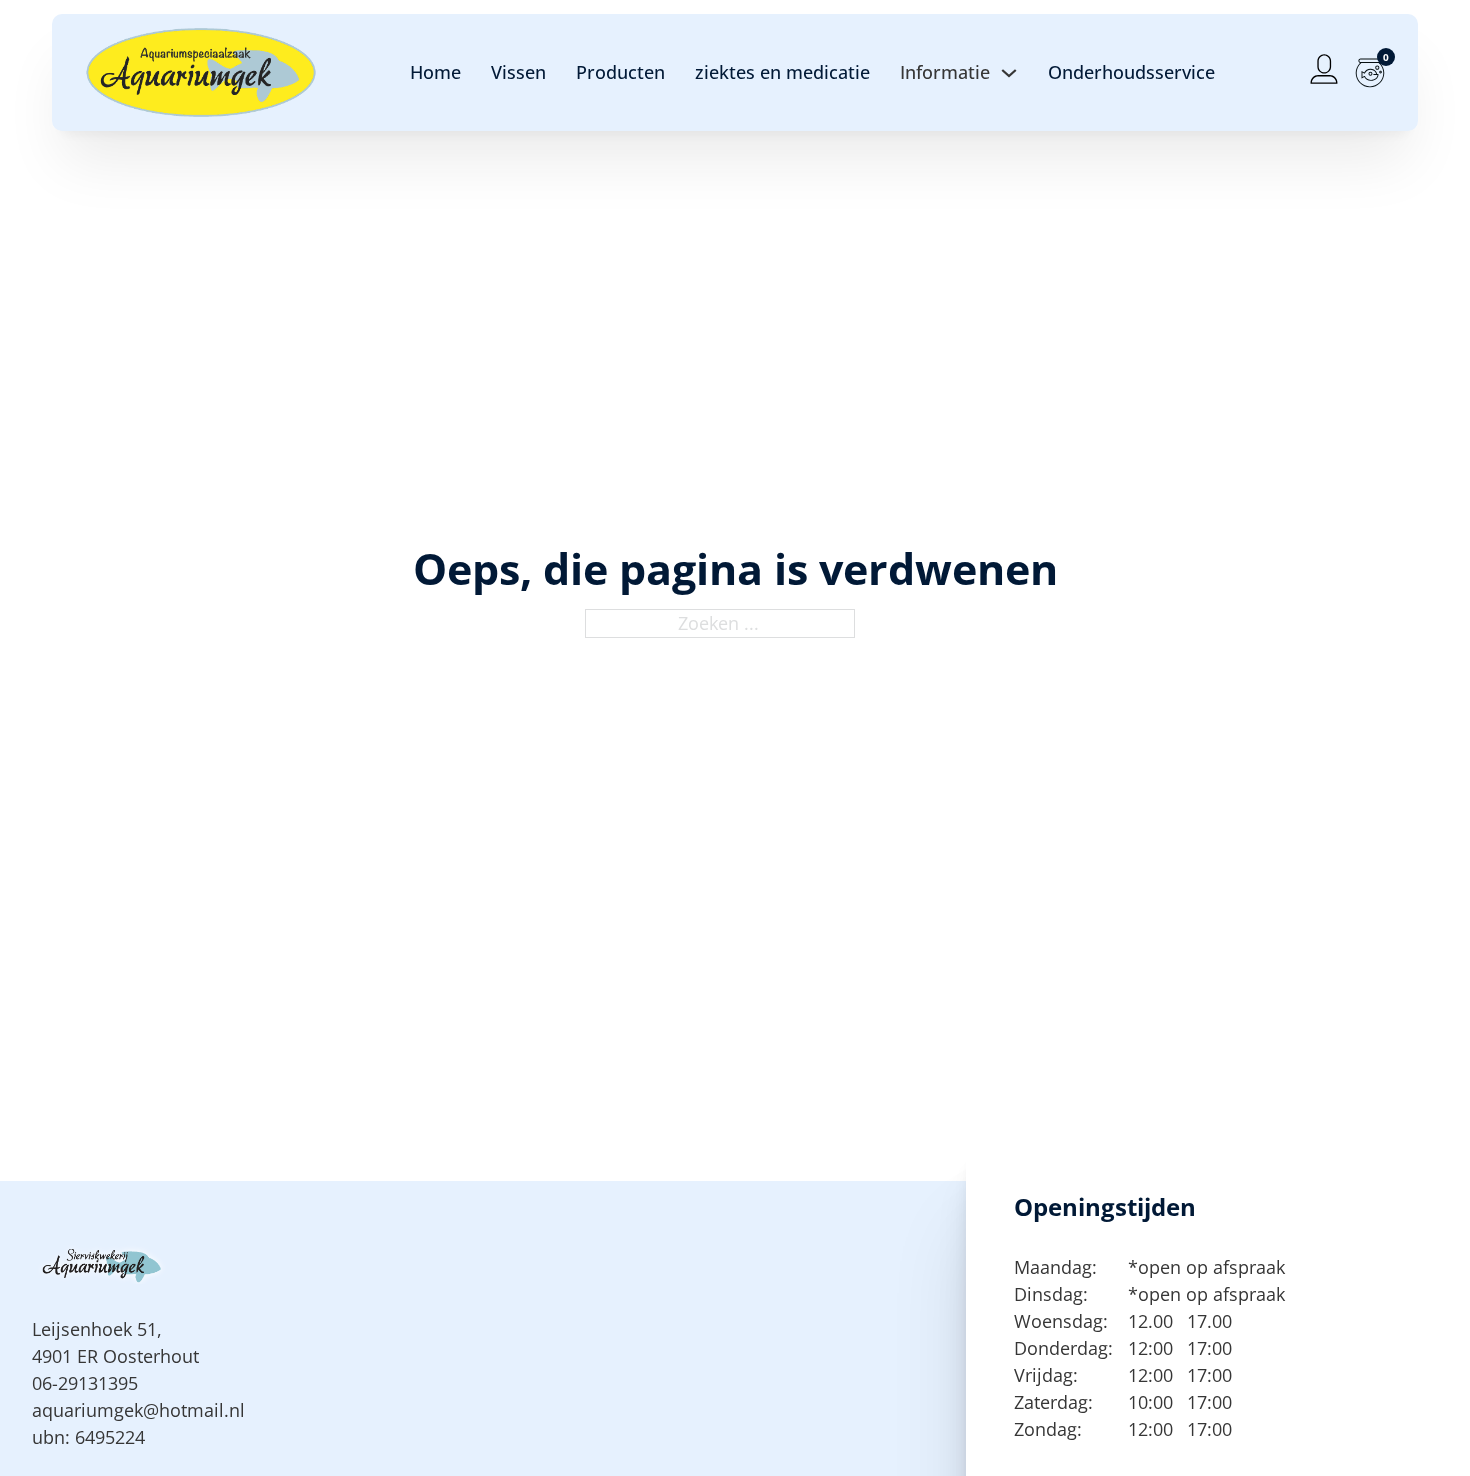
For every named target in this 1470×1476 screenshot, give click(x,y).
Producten (620, 72)
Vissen (518, 72)
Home (435, 72)
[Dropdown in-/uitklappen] (1009, 73)
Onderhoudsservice (1131, 72)
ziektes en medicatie (782, 72)
